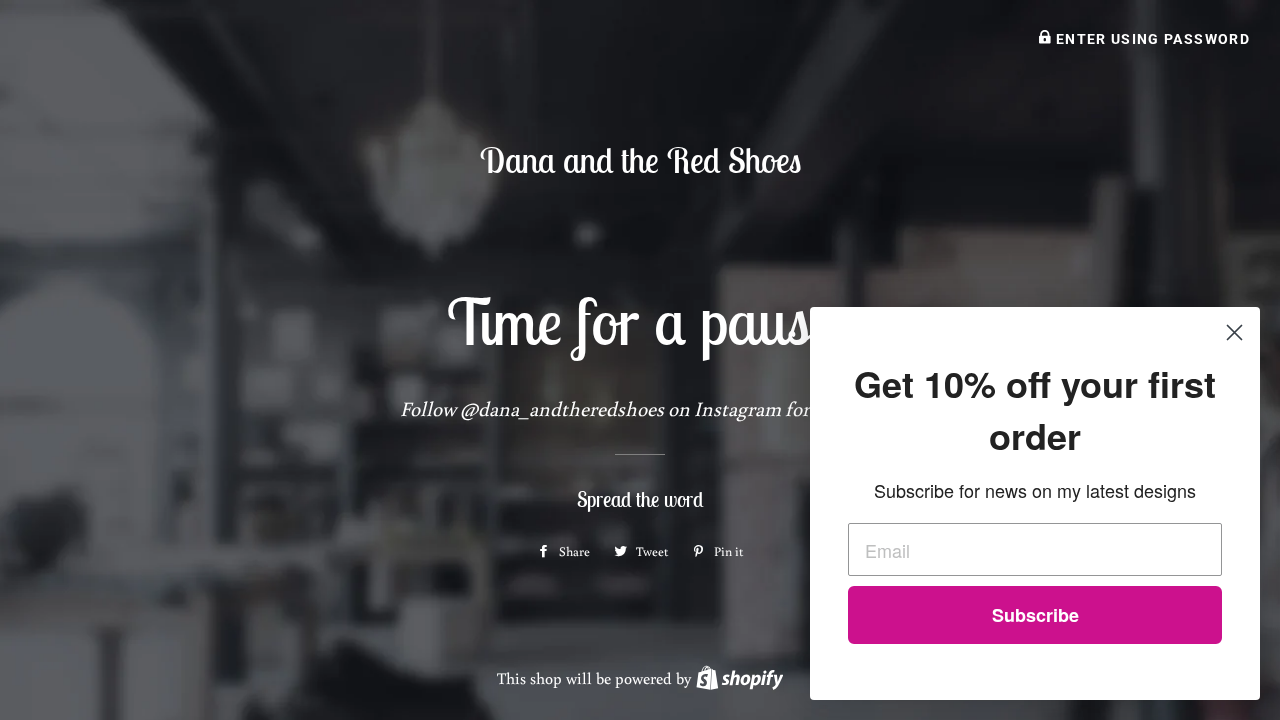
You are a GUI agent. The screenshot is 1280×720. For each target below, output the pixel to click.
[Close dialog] (1234, 332)
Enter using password (1150, 39)
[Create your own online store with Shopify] (739, 677)
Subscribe (1035, 615)
